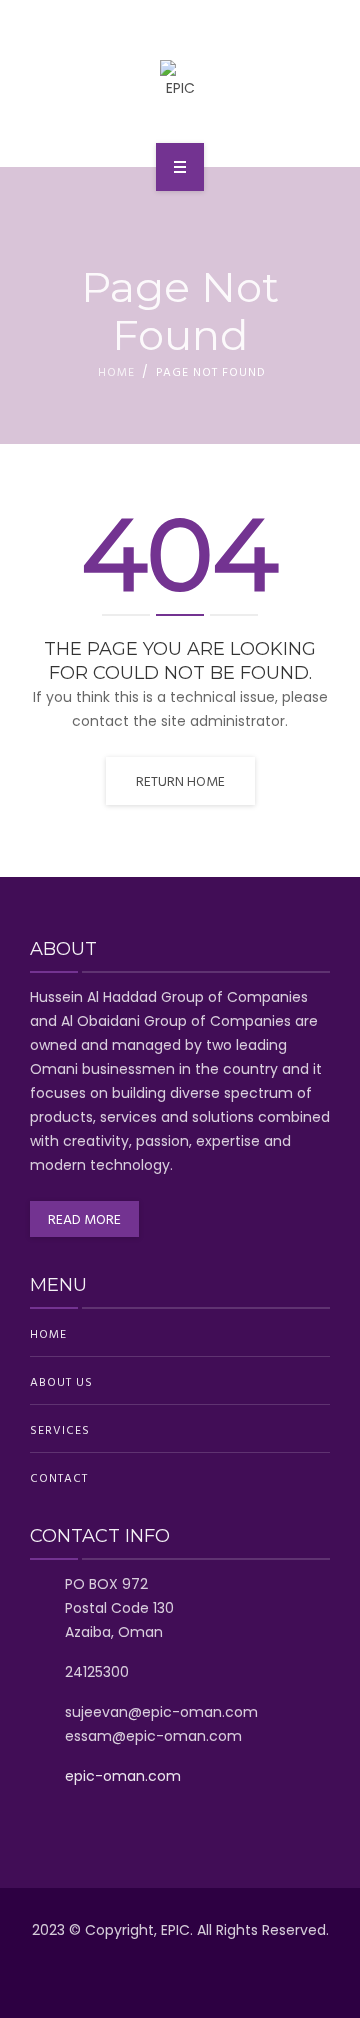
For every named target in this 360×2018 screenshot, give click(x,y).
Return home (180, 780)
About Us (61, 1381)
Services (60, 1429)
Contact (59, 1477)
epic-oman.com (123, 1776)
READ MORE (84, 1218)
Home (116, 371)
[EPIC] (180, 80)
